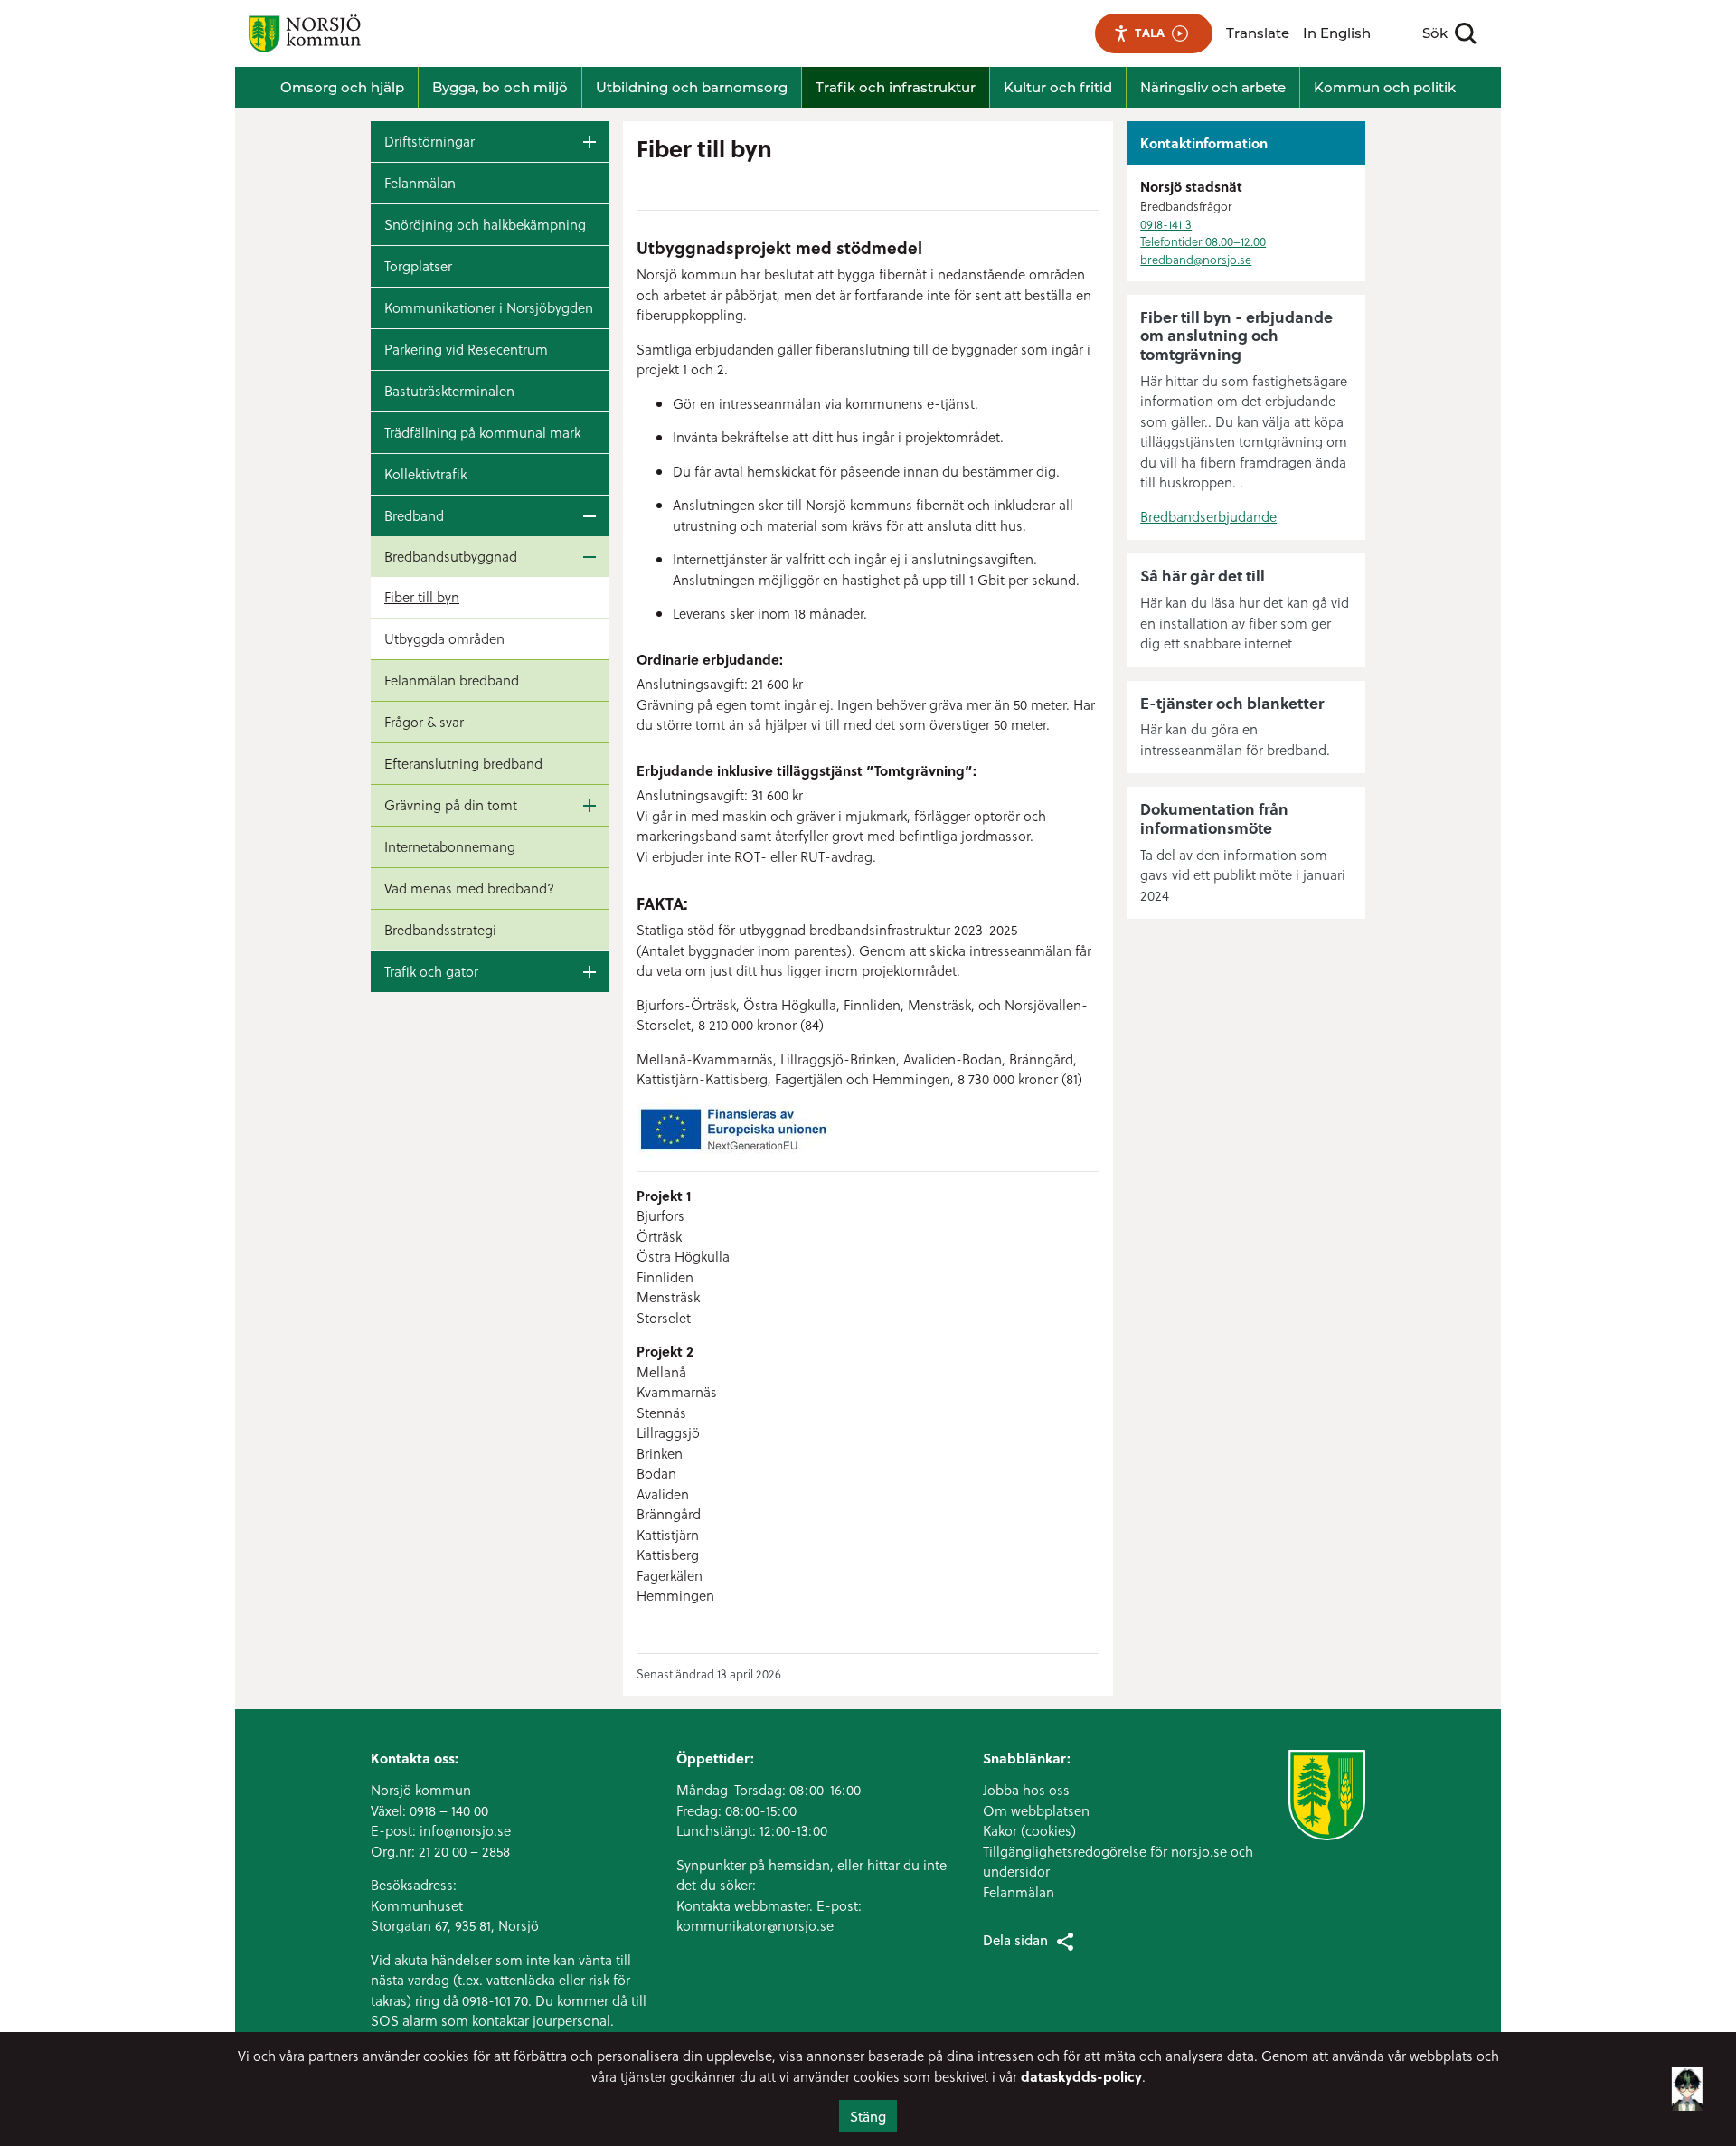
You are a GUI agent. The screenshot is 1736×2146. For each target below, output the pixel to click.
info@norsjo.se (465, 1830)
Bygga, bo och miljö (500, 87)
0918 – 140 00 (449, 1810)
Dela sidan (1015, 1940)
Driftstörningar (429, 141)
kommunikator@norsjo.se (755, 1925)
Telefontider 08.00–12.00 (1203, 241)
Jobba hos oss (1026, 1790)
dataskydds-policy (1081, 2076)
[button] (1687, 2100)
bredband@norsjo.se (1196, 259)
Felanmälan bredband (452, 680)
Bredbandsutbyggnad (451, 556)
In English (1337, 33)
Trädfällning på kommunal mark (482, 432)
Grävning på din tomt (451, 805)
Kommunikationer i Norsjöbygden (489, 307)
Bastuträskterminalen (449, 391)
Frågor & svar (424, 722)
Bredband (414, 515)
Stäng (868, 2116)
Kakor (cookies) (1029, 1830)
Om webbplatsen (1036, 1810)
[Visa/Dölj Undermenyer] (590, 142)
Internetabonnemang (450, 846)
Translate (1258, 33)
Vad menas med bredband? (469, 888)
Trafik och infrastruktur (896, 87)
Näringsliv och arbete (1213, 87)
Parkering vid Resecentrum (466, 349)
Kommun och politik (1385, 87)
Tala (1150, 33)
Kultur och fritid (1058, 87)
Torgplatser (418, 266)
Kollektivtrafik (425, 474)
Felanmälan (420, 183)
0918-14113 (1166, 224)
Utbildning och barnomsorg (692, 87)
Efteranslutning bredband (463, 763)
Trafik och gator (431, 971)
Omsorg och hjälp (342, 87)
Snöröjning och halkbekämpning (485, 224)
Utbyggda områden (444, 638)
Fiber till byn (422, 597)
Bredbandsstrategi (440, 930)
